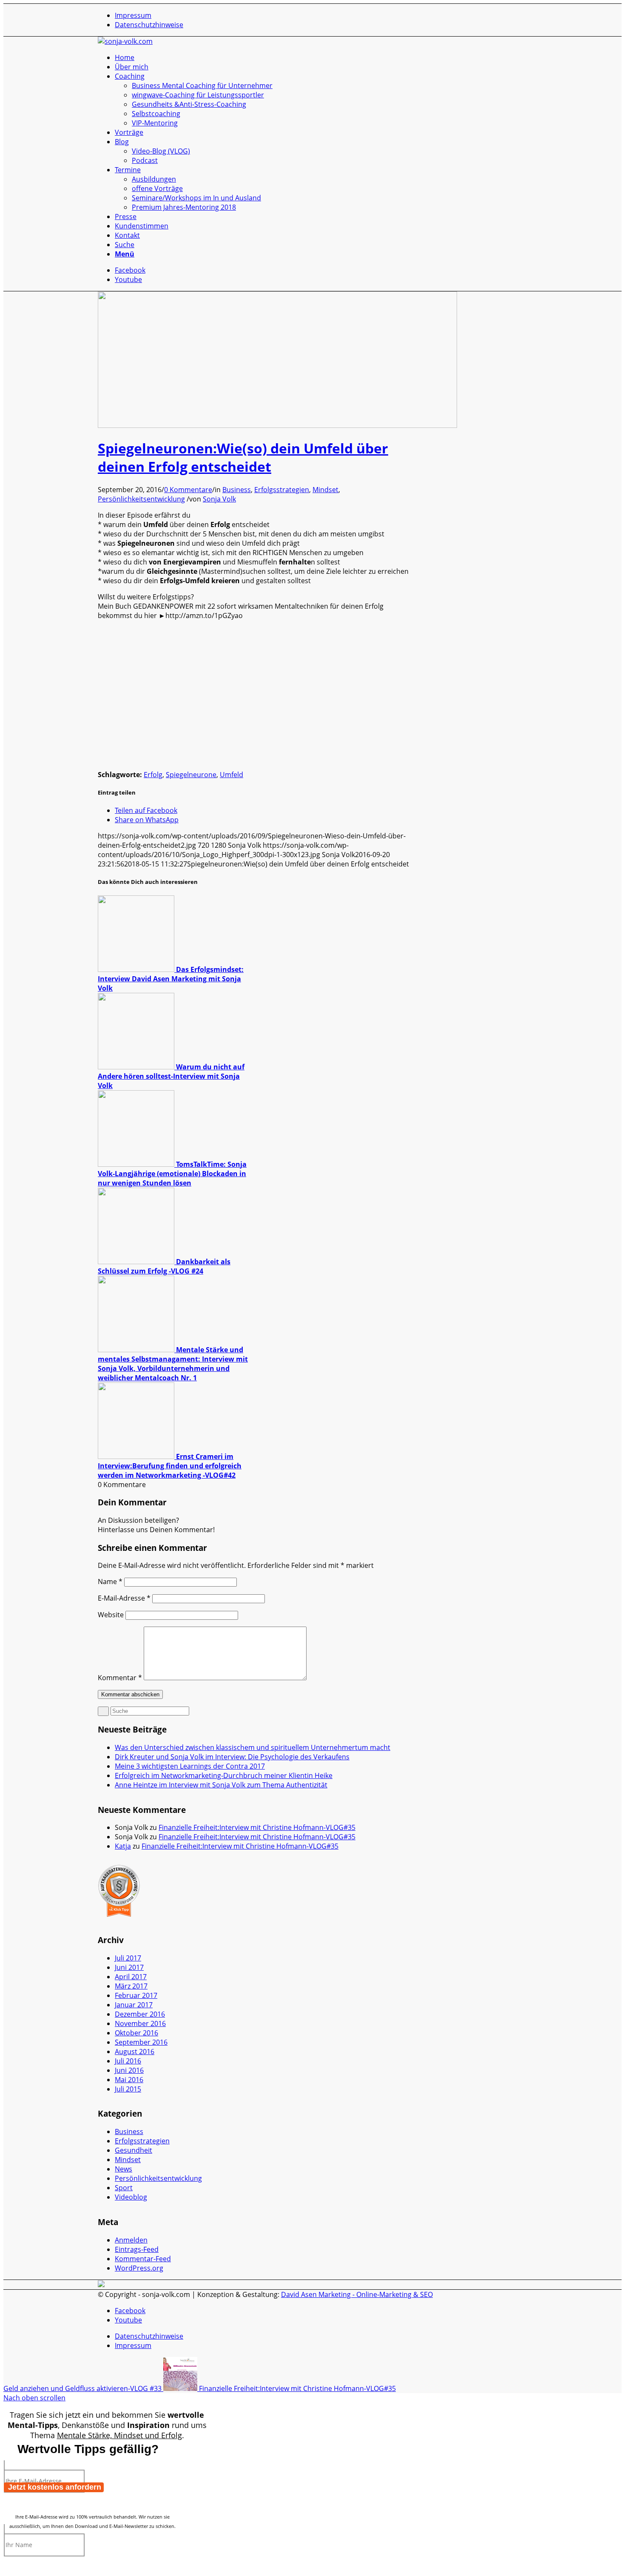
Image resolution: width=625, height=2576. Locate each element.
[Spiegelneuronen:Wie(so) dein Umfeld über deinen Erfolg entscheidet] (277, 425)
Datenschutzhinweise (149, 25)
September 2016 (141, 2042)
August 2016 (135, 2052)
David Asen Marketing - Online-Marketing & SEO (357, 2294)
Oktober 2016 (136, 2033)
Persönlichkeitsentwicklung (141, 499)
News (124, 2169)
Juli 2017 (128, 1958)
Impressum (133, 15)
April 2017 (131, 1977)
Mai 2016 (129, 2080)
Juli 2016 (128, 2061)
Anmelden (131, 2240)
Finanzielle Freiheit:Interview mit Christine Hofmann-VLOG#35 (257, 1827)
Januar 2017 (134, 2005)
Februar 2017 (136, 1995)
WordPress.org (139, 2268)
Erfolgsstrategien (282, 490)
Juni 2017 (129, 1967)
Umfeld (232, 775)
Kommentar (120, 1678)
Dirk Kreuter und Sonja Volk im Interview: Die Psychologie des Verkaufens (232, 1757)
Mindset (325, 490)
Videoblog (131, 2197)
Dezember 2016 (140, 2014)
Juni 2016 (129, 2070)
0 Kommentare (188, 490)
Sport (124, 2188)
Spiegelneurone (191, 775)
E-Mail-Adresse (124, 1598)
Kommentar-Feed (143, 2259)
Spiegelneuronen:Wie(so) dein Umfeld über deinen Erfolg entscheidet (243, 457)
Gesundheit (134, 2150)
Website (111, 1615)
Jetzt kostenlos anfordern (55, 2487)
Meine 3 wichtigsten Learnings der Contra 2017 (190, 1766)
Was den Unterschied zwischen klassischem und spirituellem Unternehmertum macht (253, 1747)
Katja (123, 1846)
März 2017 (131, 1986)
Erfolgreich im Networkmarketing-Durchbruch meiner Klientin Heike (224, 1775)
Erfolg (153, 775)
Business (237, 490)
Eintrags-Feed (137, 2249)
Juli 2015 (128, 2089)
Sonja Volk (219, 499)
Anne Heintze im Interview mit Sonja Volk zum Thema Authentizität (221, 1785)
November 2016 (140, 2023)
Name (110, 1582)
